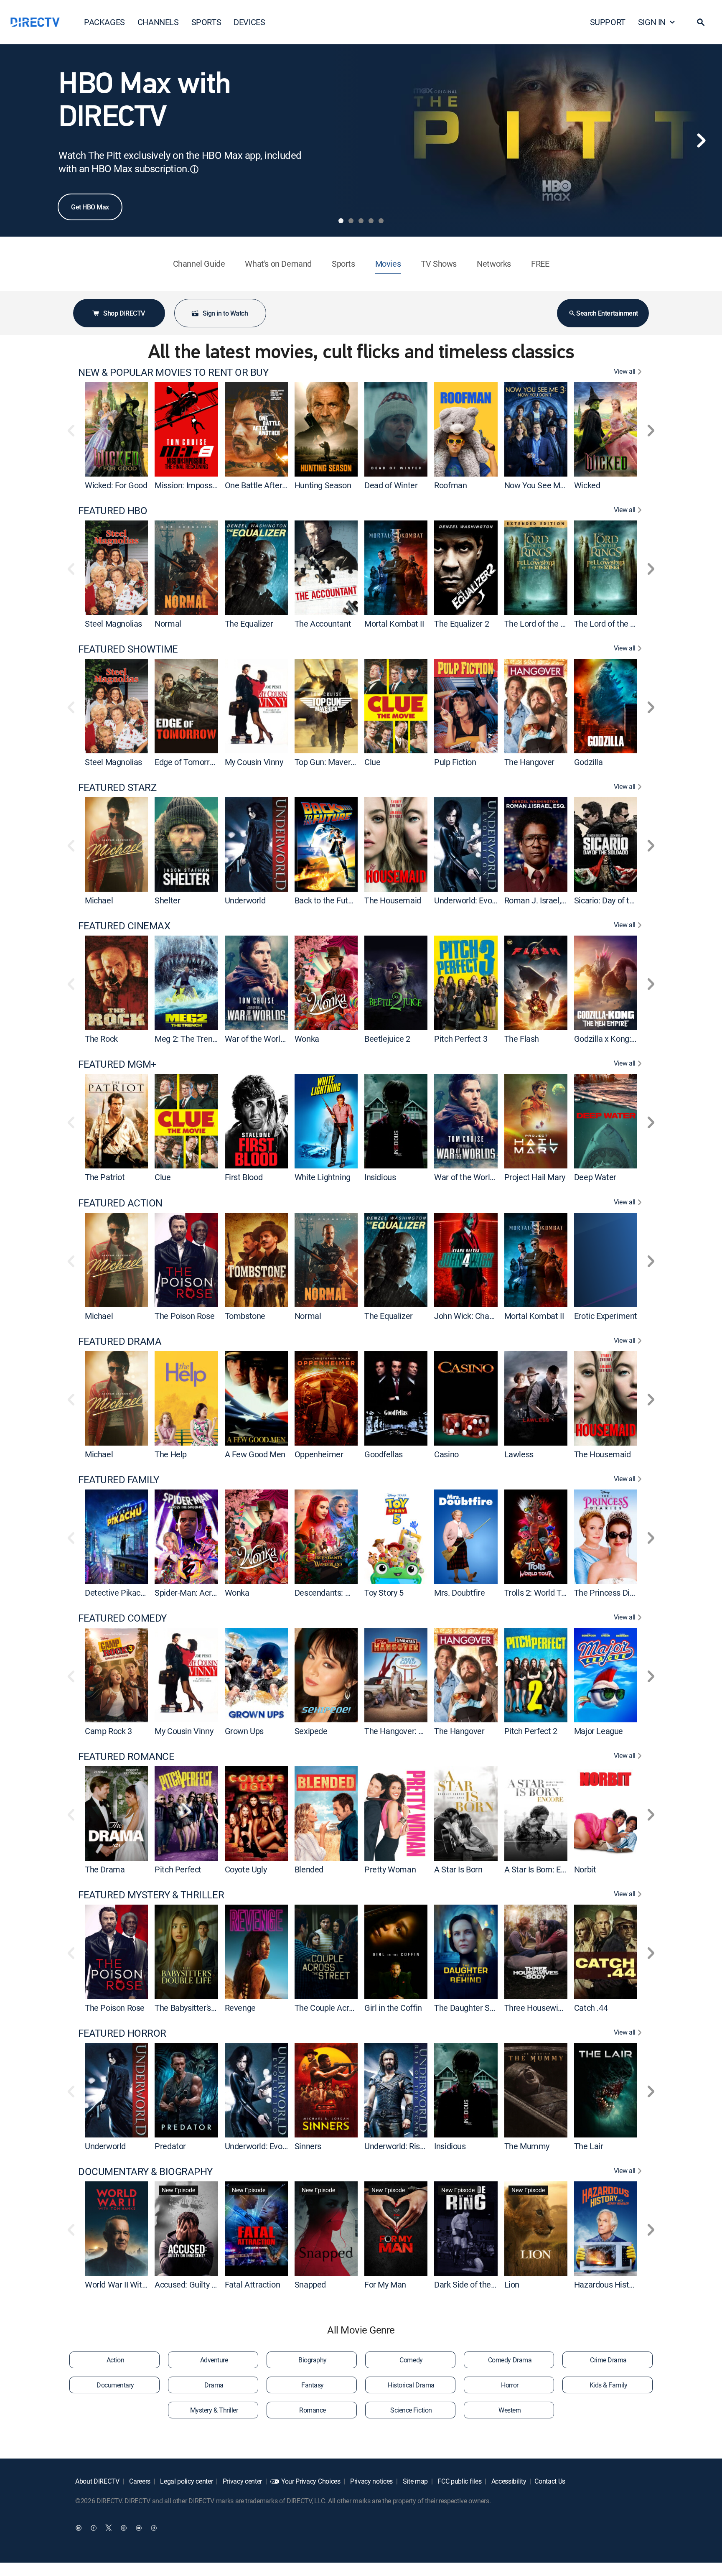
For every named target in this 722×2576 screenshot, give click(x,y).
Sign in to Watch (225, 313)
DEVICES (249, 22)
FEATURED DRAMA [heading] (120, 1341)
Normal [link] (168, 624)
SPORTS (206, 22)
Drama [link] (214, 2385)
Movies (388, 264)
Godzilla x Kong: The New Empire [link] (633, 1039)
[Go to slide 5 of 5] (381, 221)
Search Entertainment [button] (607, 313)
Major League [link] (599, 1731)
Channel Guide (199, 264)
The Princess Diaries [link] (611, 1593)
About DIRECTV (97, 2481)
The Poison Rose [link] (184, 1316)
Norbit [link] (585, 1869)
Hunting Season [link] (323, 485)
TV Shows (439, 264)
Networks (494, 264)
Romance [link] (313, 2410)
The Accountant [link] (323, 624)
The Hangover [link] (529, 762)
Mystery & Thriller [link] (214, 2410)
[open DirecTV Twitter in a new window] (109, 2528)
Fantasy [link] (313, 2385)
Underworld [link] (245, 900)
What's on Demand (278, 264)
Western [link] (510, 2410)
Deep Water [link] (595, 1177)
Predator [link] (170, 2146)
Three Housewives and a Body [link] (558, 2008)
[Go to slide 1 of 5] (341, 221)
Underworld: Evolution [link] (473, 900)
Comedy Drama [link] (510, 2360)
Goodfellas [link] (384, 1454)
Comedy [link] (411, 2360)
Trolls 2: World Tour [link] (539, 1593)
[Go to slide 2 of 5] (351, 221)
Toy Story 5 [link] (384, 1593)
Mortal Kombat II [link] (394, 624)
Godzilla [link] (589, 762)
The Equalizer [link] (249, 624)
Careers (139, 2481)
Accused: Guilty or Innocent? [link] (205, 2284)
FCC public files (459, 2481)
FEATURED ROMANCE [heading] (126, 1756)
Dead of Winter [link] (391, 485)
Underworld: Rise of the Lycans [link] (419, 2146)
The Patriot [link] (105, 1177)
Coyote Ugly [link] (246, 1869)
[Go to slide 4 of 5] (371, 221)
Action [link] (115, 2360)
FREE (540, 264)
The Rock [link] (101, 1039)
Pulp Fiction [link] (455, 762)
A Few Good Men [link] (255, 1454)
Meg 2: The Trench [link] (188, 1039)
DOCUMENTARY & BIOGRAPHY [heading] (145, 2172)
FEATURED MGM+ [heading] (117, 1064)
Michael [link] (99, 900)
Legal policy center (186, 2481)
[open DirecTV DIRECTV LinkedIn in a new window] (79, 2528)
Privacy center (242, 2481)
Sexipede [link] (311, 1731)
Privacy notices (371, 2481)
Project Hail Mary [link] (535, 1177)
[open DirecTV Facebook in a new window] (94, 2528)
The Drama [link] (105, 1869)
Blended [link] (309, 1869)
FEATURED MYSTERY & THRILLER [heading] (151, 1895)
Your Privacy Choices (311, 2481)
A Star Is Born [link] (458, 1869)
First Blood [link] (244, 1177)
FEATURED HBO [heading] (113, 511)
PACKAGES (104, 22)
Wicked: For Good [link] (116, 485)
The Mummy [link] (527, 2146)
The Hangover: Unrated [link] (406, 1731)
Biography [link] (313, 2360)
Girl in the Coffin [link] (393, 2008)
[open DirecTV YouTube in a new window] (139, 2528)
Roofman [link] (450, 485)
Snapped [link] (310, 2284)
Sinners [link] (308, 2146)
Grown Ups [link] (244, 1731)
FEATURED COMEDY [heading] (122, 1618)
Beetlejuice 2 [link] (387, 1039)
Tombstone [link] (245, 1316)
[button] (701, 22)
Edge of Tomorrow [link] (187, 762)
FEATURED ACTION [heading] (120, 1203)
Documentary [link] (115, 2385)
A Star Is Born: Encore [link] (543, 1869)
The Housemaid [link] (393, 900)
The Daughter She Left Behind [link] (488, 2008)
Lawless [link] (519, 1454)
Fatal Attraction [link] (253, 2284)
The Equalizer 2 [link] (461, 624)
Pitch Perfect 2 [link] (531, 1731)
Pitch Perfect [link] (178, 1869)
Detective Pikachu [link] (117, 1593)
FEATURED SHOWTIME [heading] (128, 649)
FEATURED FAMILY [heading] (119, 1480)
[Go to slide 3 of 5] (361, 221)
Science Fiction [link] (411, 2410)
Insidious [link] (380, 1177)
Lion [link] (512, 2284)
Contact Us (550, 2481)
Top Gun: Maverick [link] (328, 762)
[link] (116, 429)
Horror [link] (510, 2385)
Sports (343, 264)
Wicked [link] (587, 485)
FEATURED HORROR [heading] (122, 2033)
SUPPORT (608, 22)
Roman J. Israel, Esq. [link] (541, 900)
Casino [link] (446, 1454)
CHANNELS (158, 22)
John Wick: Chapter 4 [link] (472, 1316)
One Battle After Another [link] (269, 485)
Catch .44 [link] (591, 2008)
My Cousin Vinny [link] (254, 762)
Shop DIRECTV (124, 313)
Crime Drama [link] (608, 2360)
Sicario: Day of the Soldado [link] (622, 900)
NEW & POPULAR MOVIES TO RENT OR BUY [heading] (173, 372)
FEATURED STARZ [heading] (117, 787)
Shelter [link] (167, 900)
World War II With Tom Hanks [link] (137, 2284)
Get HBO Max (90, 207)
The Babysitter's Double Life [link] (204, 2008)
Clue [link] (372, 762)
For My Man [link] (385, 2284)
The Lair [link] (589, 2146)
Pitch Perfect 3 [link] (461, 1039)
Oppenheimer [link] (319, 1454)
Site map (414, 2481)
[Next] (701, 140)
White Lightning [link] (323, 1177)
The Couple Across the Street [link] (347, 2008)
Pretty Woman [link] (390, 1869)
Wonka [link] (307, 1039)
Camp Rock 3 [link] (108, 1731)
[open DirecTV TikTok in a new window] (154, 2528)
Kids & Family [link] (609, 2385)
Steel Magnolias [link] (113, 624)
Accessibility (508, 2481)
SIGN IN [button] (652, 22)
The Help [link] (171, 1454)
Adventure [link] (214, 2360)
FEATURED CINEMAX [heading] (124, 926)
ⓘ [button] (194, 169)
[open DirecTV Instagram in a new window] (124, 2528)
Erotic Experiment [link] (606, 1316)
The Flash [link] (522, 1039)
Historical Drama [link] (411, 2385)
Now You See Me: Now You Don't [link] (562, 485)
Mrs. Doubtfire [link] (459, 1593)
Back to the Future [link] (327, 900)
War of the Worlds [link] (257, 1039)
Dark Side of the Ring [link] (471, 2284)
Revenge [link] (240, 2008)
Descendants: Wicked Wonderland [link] (355, 1593)
